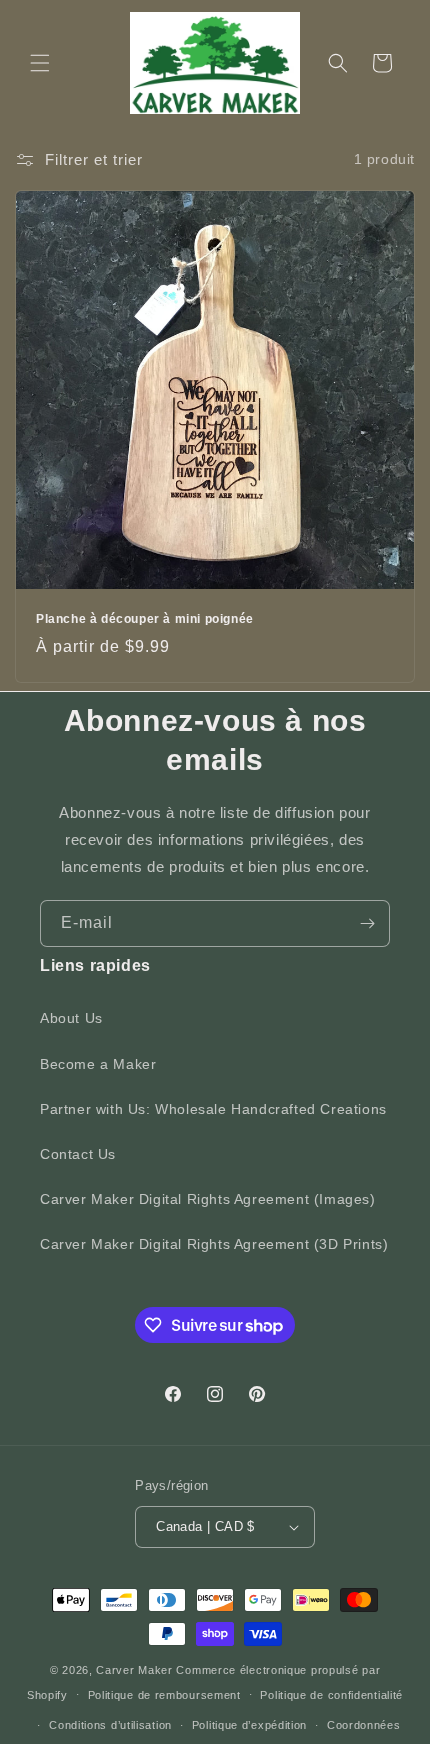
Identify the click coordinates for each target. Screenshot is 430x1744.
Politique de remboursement (164, 1695)
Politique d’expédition (249, 1725)
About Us (71, 1018)
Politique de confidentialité (331, 1695)
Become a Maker (98, 1064)
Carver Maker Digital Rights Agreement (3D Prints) (214, 1244)
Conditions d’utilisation (110, 1725)
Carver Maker (134, 1670)
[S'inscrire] (367, 923)
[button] (40, 63)
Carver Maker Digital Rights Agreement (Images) (208, 1199)
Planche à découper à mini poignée (145, 619)
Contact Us (78, 1154)
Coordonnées (364, 1725)
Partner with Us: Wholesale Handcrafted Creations (213, 1109)
